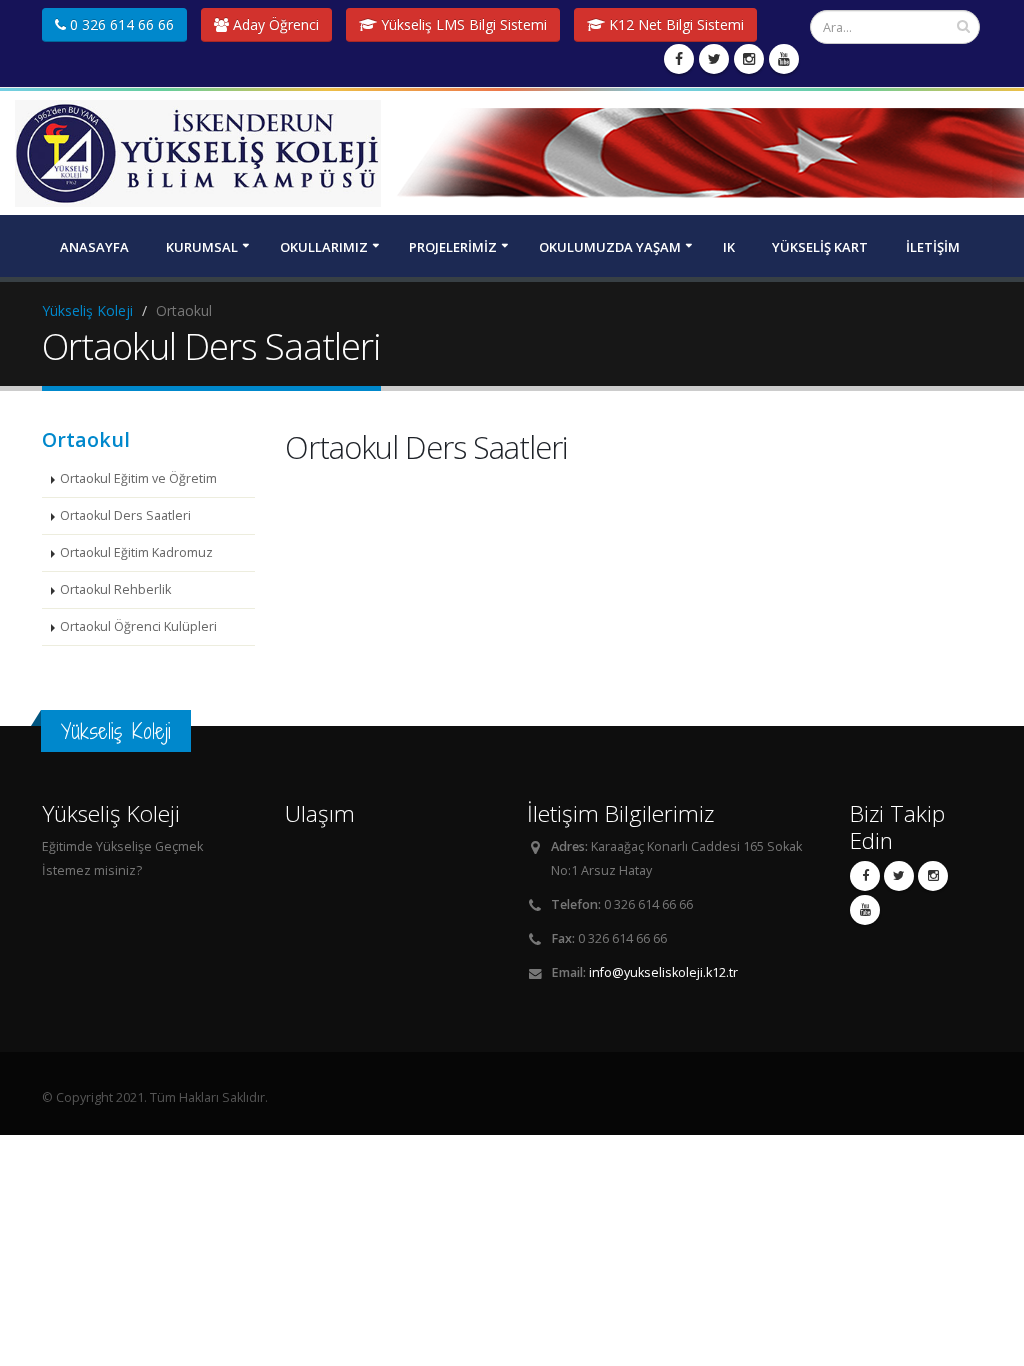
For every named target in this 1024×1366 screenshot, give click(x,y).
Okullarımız (324, 247)
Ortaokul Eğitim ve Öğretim (138, 478)
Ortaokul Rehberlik (115, 589)
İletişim (933, 247)
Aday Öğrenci (274, 24)
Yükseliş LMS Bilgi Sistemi (462, 24)
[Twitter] (714, 59)
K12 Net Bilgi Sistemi (674, 24)
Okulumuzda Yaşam (610, 247)
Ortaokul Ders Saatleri (125, 515)
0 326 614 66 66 (120, 24)
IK (729, 247)
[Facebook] (679, 59)
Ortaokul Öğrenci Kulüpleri (138, 626)
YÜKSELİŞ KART (820, 247)
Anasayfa (94, 247)
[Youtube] (784, 59)
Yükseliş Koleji (87, 310)
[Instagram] (749, 59)
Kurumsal (202, 247)
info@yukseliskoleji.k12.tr (663, 972)
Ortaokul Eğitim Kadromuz (136, 552)
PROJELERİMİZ (453, 247)
